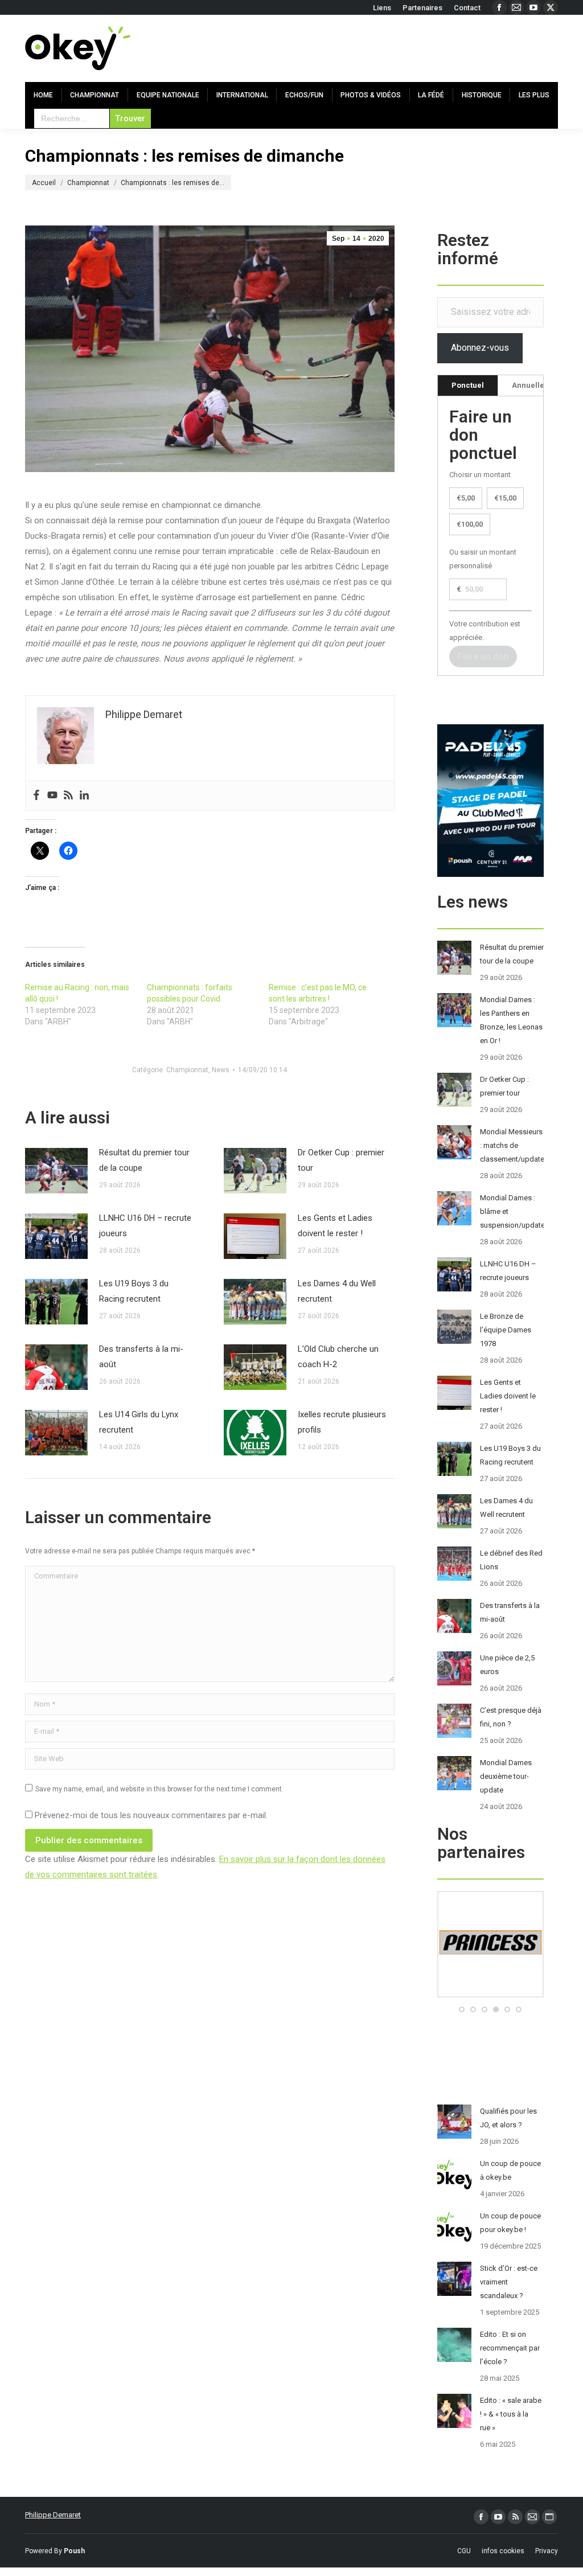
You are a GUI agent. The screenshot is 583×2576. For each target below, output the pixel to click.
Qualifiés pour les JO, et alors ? (508, 2118)
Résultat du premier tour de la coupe (144, 1160)
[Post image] (56, 1171)
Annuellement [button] (537, 385)
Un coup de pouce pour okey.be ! (510, 2223)
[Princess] (490, 1995)
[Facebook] (36, 796)
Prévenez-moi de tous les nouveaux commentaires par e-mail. (151, 1815)
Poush (74, 2551)
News (221, 1070)
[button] (462, 2009)
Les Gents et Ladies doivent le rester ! (335, 1226)
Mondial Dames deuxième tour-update (506, 1776)
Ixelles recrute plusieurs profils (342, 1422)
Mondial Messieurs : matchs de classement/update (512, 1145)
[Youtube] (52, 796)
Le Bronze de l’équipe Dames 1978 (506, 1330)
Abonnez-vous (480, 348)
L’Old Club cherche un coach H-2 (338, 1357)
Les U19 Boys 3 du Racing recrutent (134, 1291)
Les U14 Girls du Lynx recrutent (139, 1422)
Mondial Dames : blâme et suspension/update (512, 1211)
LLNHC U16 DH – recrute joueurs (145, 1226)
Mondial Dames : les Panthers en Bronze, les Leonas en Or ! (511, 1020)
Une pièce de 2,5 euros (507, 1665)
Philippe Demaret (53, 2515)
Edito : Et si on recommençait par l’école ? (510, 2348)
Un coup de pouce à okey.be (510, 2170)
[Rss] (68, 796)
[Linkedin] (84, 796)
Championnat (187, 1070)
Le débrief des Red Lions (511, 1560)
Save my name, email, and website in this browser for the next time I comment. (159, 1789)
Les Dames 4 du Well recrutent (337, 1291)
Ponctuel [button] (468, 385)
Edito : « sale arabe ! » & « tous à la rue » (511, 2414)
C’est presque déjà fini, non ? (511, 1717)
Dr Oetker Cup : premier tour (341, 1160)
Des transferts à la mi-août (141, 1357)
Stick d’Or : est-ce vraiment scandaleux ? (509, 2282)
